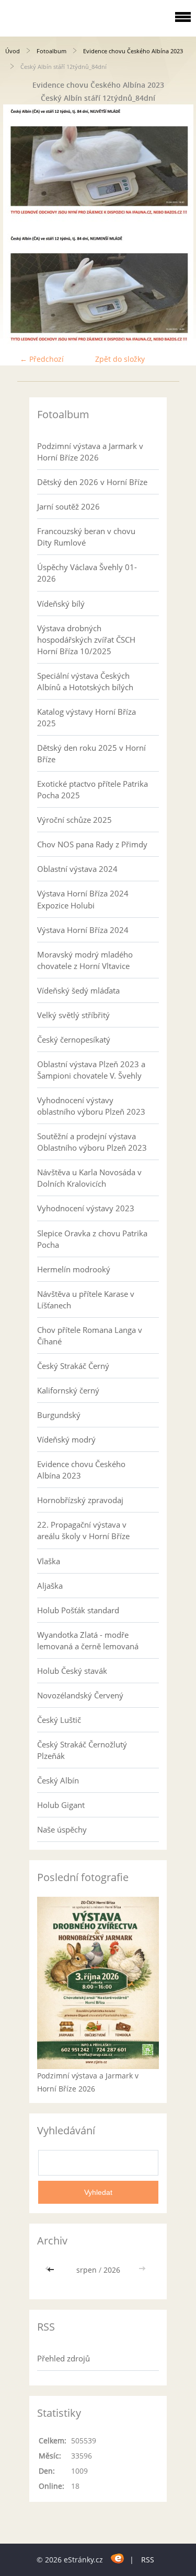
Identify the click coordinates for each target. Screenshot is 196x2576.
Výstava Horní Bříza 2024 (83, 930)
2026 (112, 2270)
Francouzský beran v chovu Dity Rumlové (86, 537)
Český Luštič (59, 1720)
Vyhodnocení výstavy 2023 (86, 1208)
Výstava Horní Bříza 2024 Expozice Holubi (83, 899)
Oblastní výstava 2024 (77, 869)
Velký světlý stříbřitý (73, 1015)
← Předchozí (42, 359)
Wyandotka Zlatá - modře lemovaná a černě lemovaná (88, 1640)
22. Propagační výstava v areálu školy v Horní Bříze (83, 1530)
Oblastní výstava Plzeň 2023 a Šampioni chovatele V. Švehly (91, 1070)
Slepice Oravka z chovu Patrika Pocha (92, 1239)
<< (52, 2270)
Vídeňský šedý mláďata (78, 990)
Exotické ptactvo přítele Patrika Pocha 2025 (93, 789)
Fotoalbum (51, 51)
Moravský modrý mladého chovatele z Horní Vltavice (85, 960)
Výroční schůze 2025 (74, 820)
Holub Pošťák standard (78, 1610)
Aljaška (50, 1586)
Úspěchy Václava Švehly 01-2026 (87, 573)
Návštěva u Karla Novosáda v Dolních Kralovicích (89, 1178)
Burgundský (59, 1415)
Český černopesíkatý (74, 1039)
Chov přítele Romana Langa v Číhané (90, 1336)
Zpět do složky (120, 359)
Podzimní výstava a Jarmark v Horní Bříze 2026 (90, 452)
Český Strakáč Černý (73, 1366)
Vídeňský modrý (66, 1439)
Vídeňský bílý (61, 604)
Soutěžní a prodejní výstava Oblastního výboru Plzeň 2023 (92, 1142)
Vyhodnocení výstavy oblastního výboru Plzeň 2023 (91, 1106)
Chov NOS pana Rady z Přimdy (92, 844)
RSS (148, 2560)
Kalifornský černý (68, 1390)
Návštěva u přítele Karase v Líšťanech (86, 1299)
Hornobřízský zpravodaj (80, 1500)
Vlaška (49, 1561)
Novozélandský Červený (80, 1695)
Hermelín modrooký (74, 1269)
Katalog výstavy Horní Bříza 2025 (87, 717)
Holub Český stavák (72, 1671)
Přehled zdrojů (64, 2358)
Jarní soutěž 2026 (68, 506)
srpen (87, 2270)
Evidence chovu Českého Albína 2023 (133, 51)
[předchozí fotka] (17, 224)
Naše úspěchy (62, 1829)
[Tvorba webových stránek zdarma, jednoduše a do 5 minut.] (117, 2558)
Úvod (13, 51)
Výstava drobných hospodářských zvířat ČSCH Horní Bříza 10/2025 (86, 640)
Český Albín (58, 1780)
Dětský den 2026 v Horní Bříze (92, 482)
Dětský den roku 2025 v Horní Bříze (91, 753)
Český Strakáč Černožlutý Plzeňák (82, 1750)
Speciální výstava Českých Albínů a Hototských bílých (85, 681)
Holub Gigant (61, 1805)
